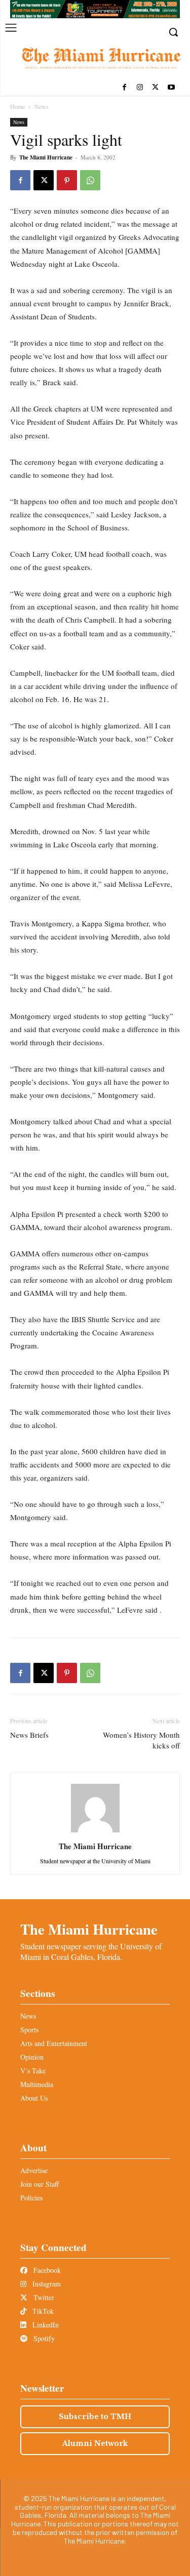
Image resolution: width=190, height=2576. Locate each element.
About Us (34, 2098)
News (42, 106)
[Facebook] (124, 88)
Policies (31, 2198)
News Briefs (29, 1735)
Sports (29, 2030)
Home (17, 106)
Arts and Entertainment (54, 2043)
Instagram (46, 2284)
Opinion (32, 2057)
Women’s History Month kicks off (141, 1740)
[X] (155, 88)
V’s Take (33, 2071)
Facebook (46, 2270)
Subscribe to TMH (95, 2417)
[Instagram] (140, 88)
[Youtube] (171, 88)
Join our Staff (40, 2184)
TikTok (42, 2311)
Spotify (43, 2338)
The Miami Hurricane (46, 157)
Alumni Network (95, 2443)
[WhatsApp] (90, 180)
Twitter (43, 2297)
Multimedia (37, 2084)
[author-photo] (95, 1832)
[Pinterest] (67, 180)
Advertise (34, 2170)
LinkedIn (45, 2325)
